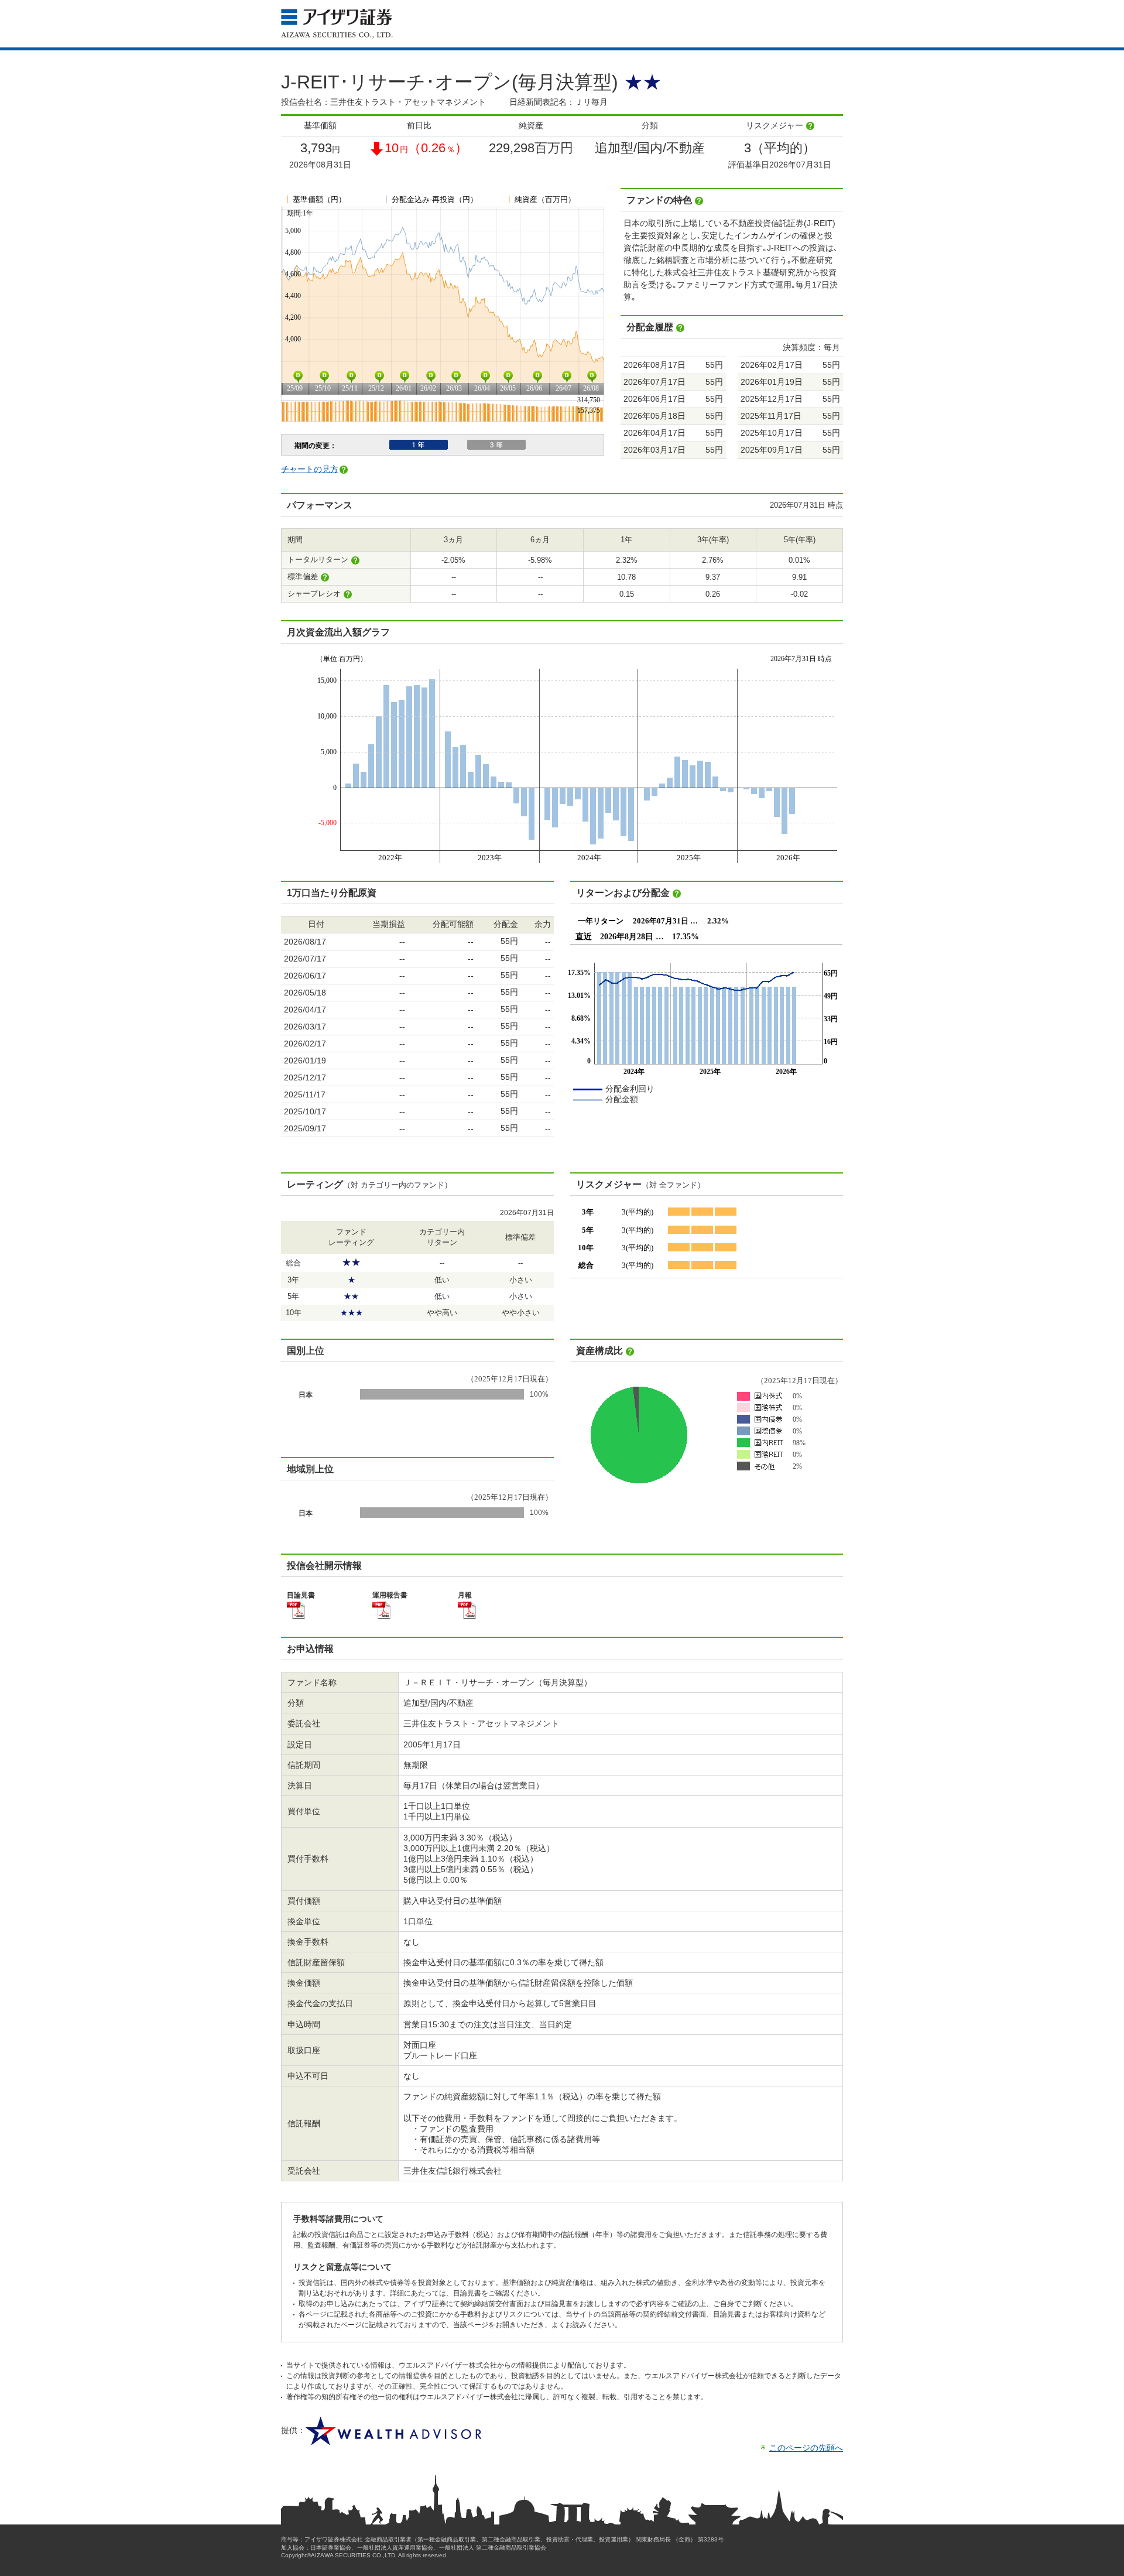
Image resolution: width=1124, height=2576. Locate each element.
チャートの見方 (310, 469)
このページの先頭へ (806, 2448)
